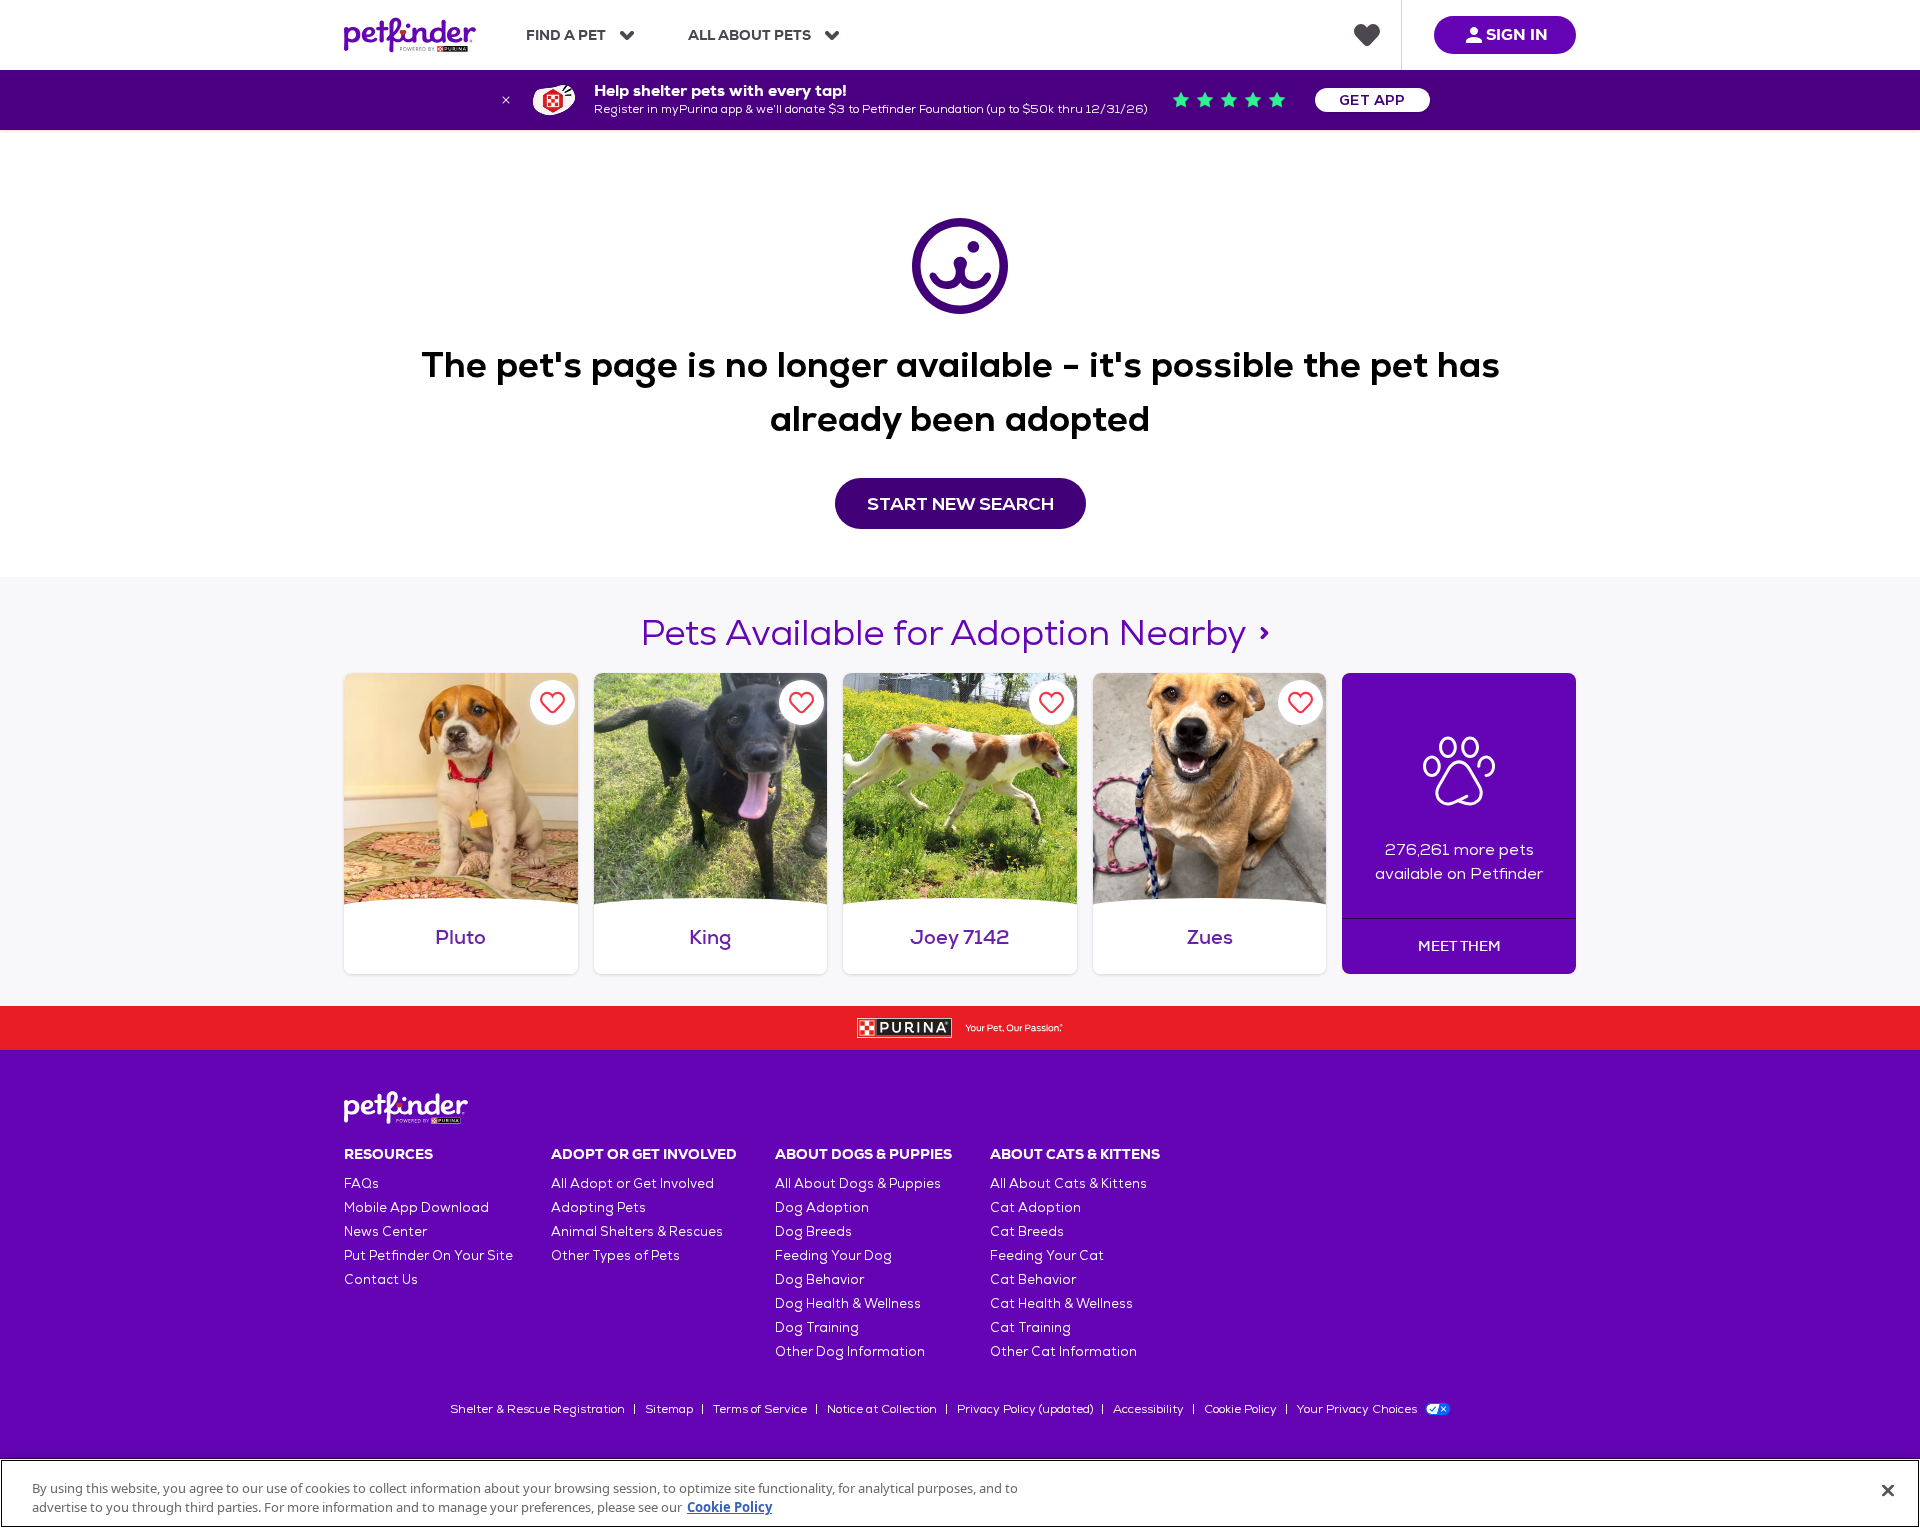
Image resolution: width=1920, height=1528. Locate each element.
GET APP (1372, 100)
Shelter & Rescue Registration (537, 1409)
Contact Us (381, 1279)
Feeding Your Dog (833, 1255)
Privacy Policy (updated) (1025, 1409)
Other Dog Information (850, 1351)
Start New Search (960, 503)
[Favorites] (1367, 35)
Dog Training (817, 1327)
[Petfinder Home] (410, 35)
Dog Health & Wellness (848, 1303)
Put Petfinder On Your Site (428, 1255)
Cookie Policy (1240, 1409)
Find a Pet (566, 35)
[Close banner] (506, 100)
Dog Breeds (813, 1231)
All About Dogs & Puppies (858, 1183)
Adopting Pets (598, 1207)
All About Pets (749, 35)
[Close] (1888, 1491)
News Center (385, 1231)
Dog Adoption (822, 1207)
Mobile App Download (416, 1207)
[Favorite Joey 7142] (1051, 702)
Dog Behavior (819, 1279)
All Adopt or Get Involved (632, 1183)
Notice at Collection (882, 1409)
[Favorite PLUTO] (552, 702)
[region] (960, 1493)
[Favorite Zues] (1300, 702)
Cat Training (1030, 1327)
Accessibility (1148, 1409)
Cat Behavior (1033, 1279)
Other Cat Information (1063, 1351)
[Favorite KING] (801, 702)
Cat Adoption (1035, 1207)
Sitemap (669, 1409)
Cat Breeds (1027, 1231)
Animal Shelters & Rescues (637, 1231)
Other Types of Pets (615, 1255)
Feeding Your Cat (1047, 1255)
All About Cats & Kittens (1068, 1183)
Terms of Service (760, 1409)
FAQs (361, 1183)
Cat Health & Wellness (1061, 1303)
